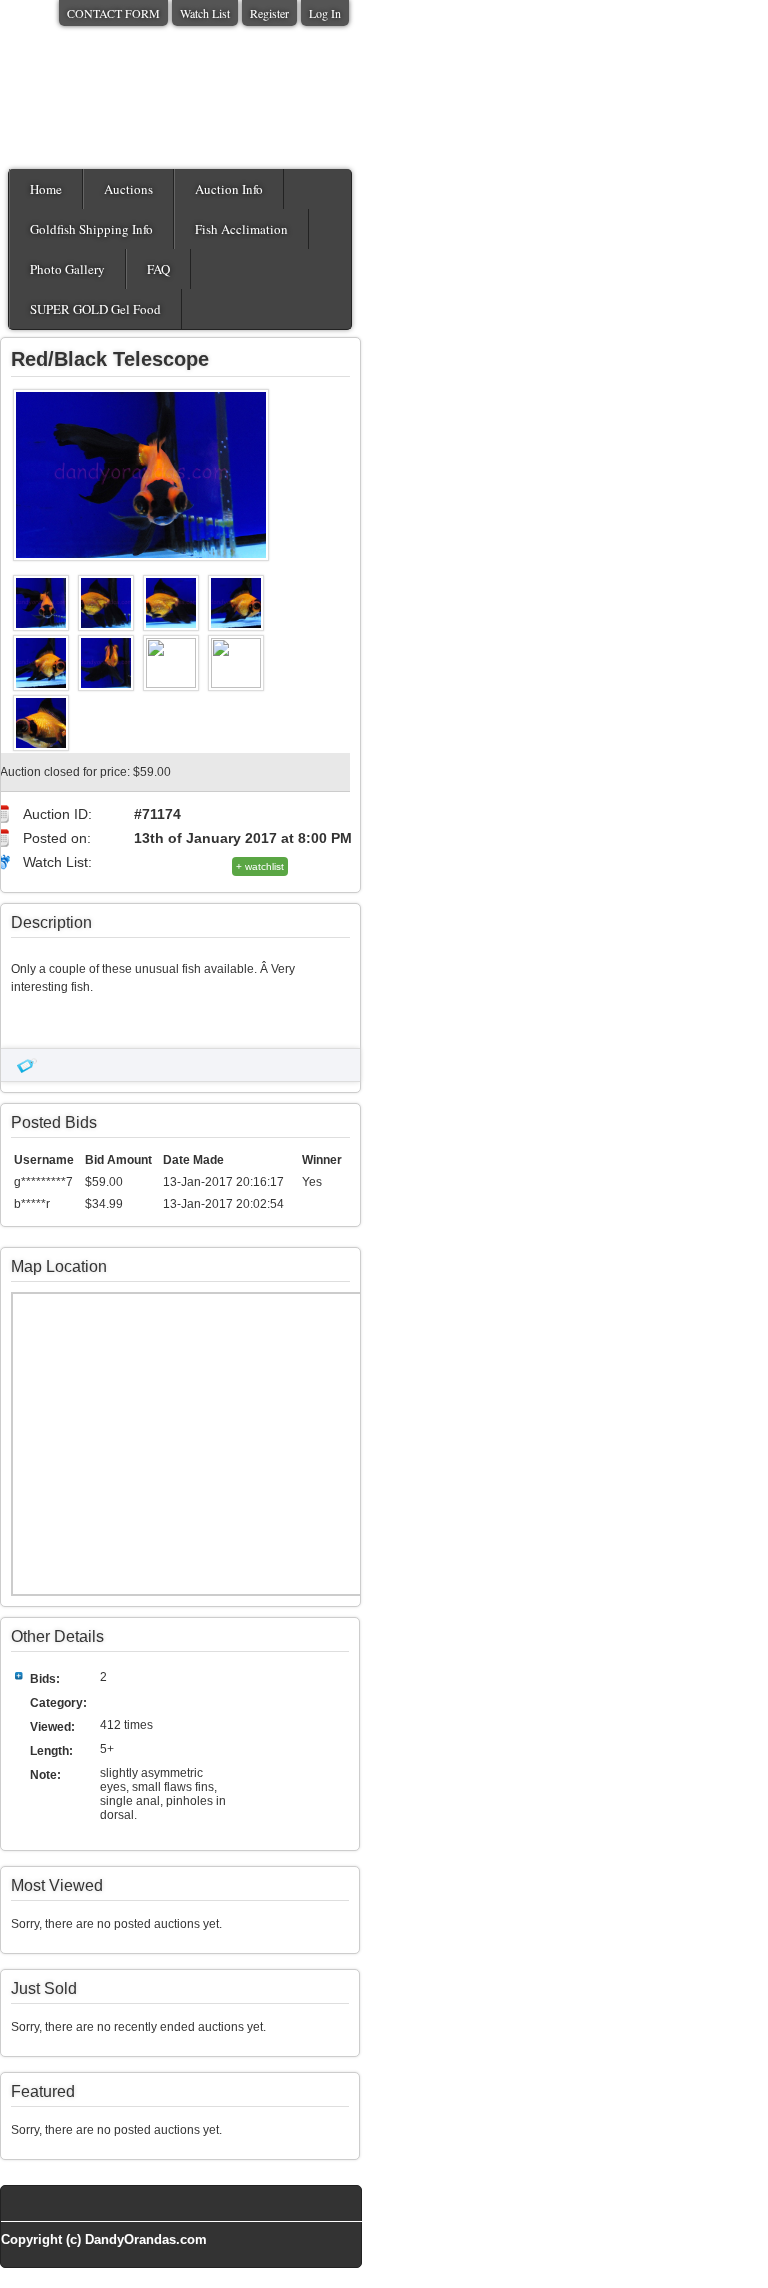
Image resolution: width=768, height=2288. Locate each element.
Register (269, 13)
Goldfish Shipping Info (91, 229)
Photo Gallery (67, 269)
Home (46, 189)
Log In (325, 13)
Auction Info (229, 189)
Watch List (205, 13)
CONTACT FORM (113, 13)
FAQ (158, 269)
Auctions (128, 189)
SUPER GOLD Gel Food (95, 309)
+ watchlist (260, 866)
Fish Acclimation (241, 229)
